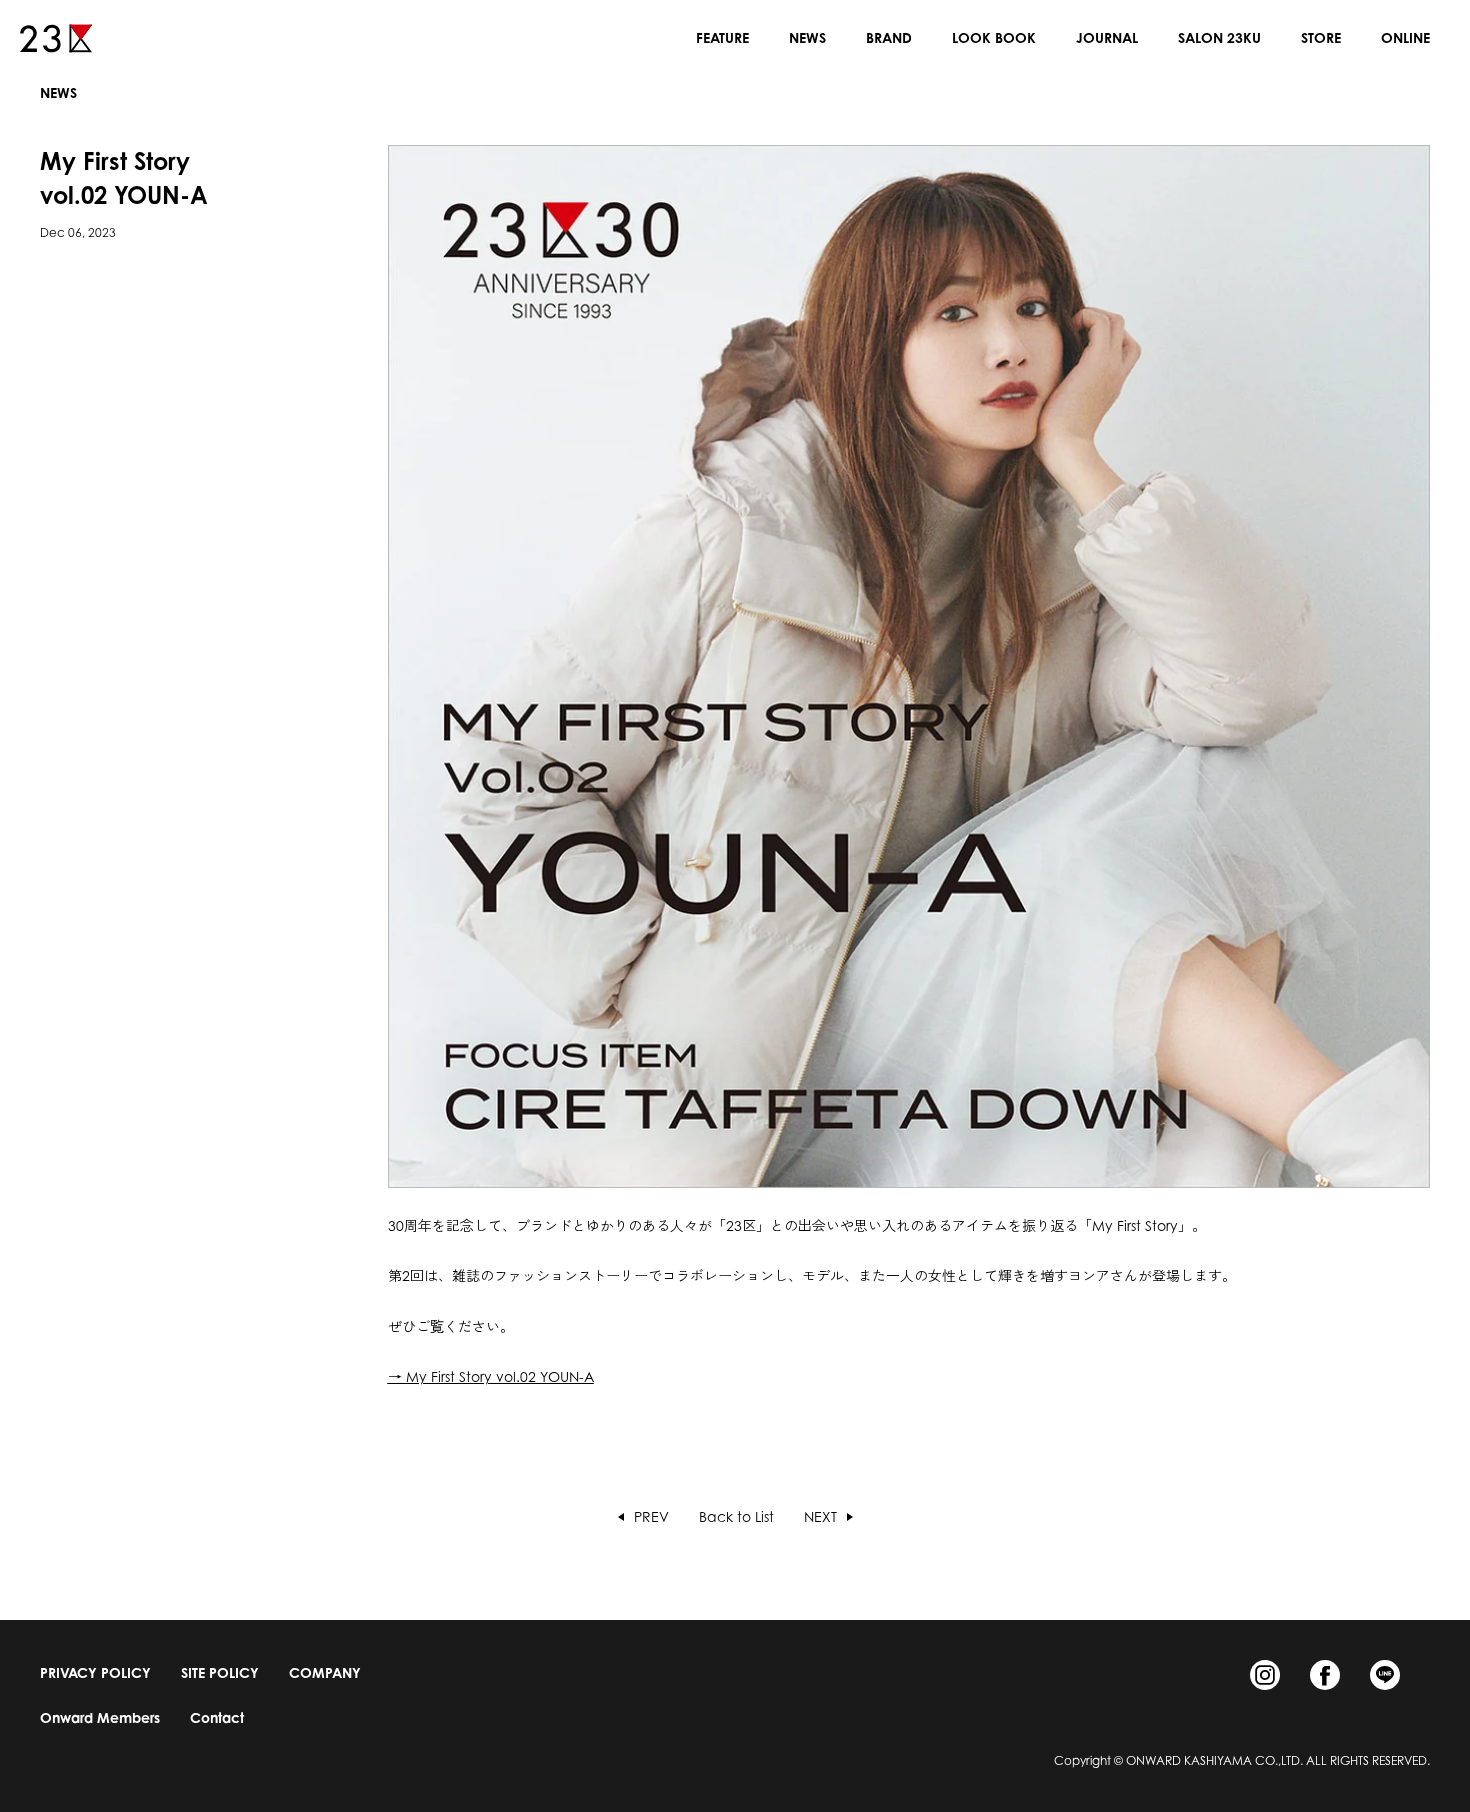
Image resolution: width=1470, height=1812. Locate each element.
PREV (651, 1517)
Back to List (736, 1516)
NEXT (820, 1517)
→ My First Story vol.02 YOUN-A (491, 1376)
